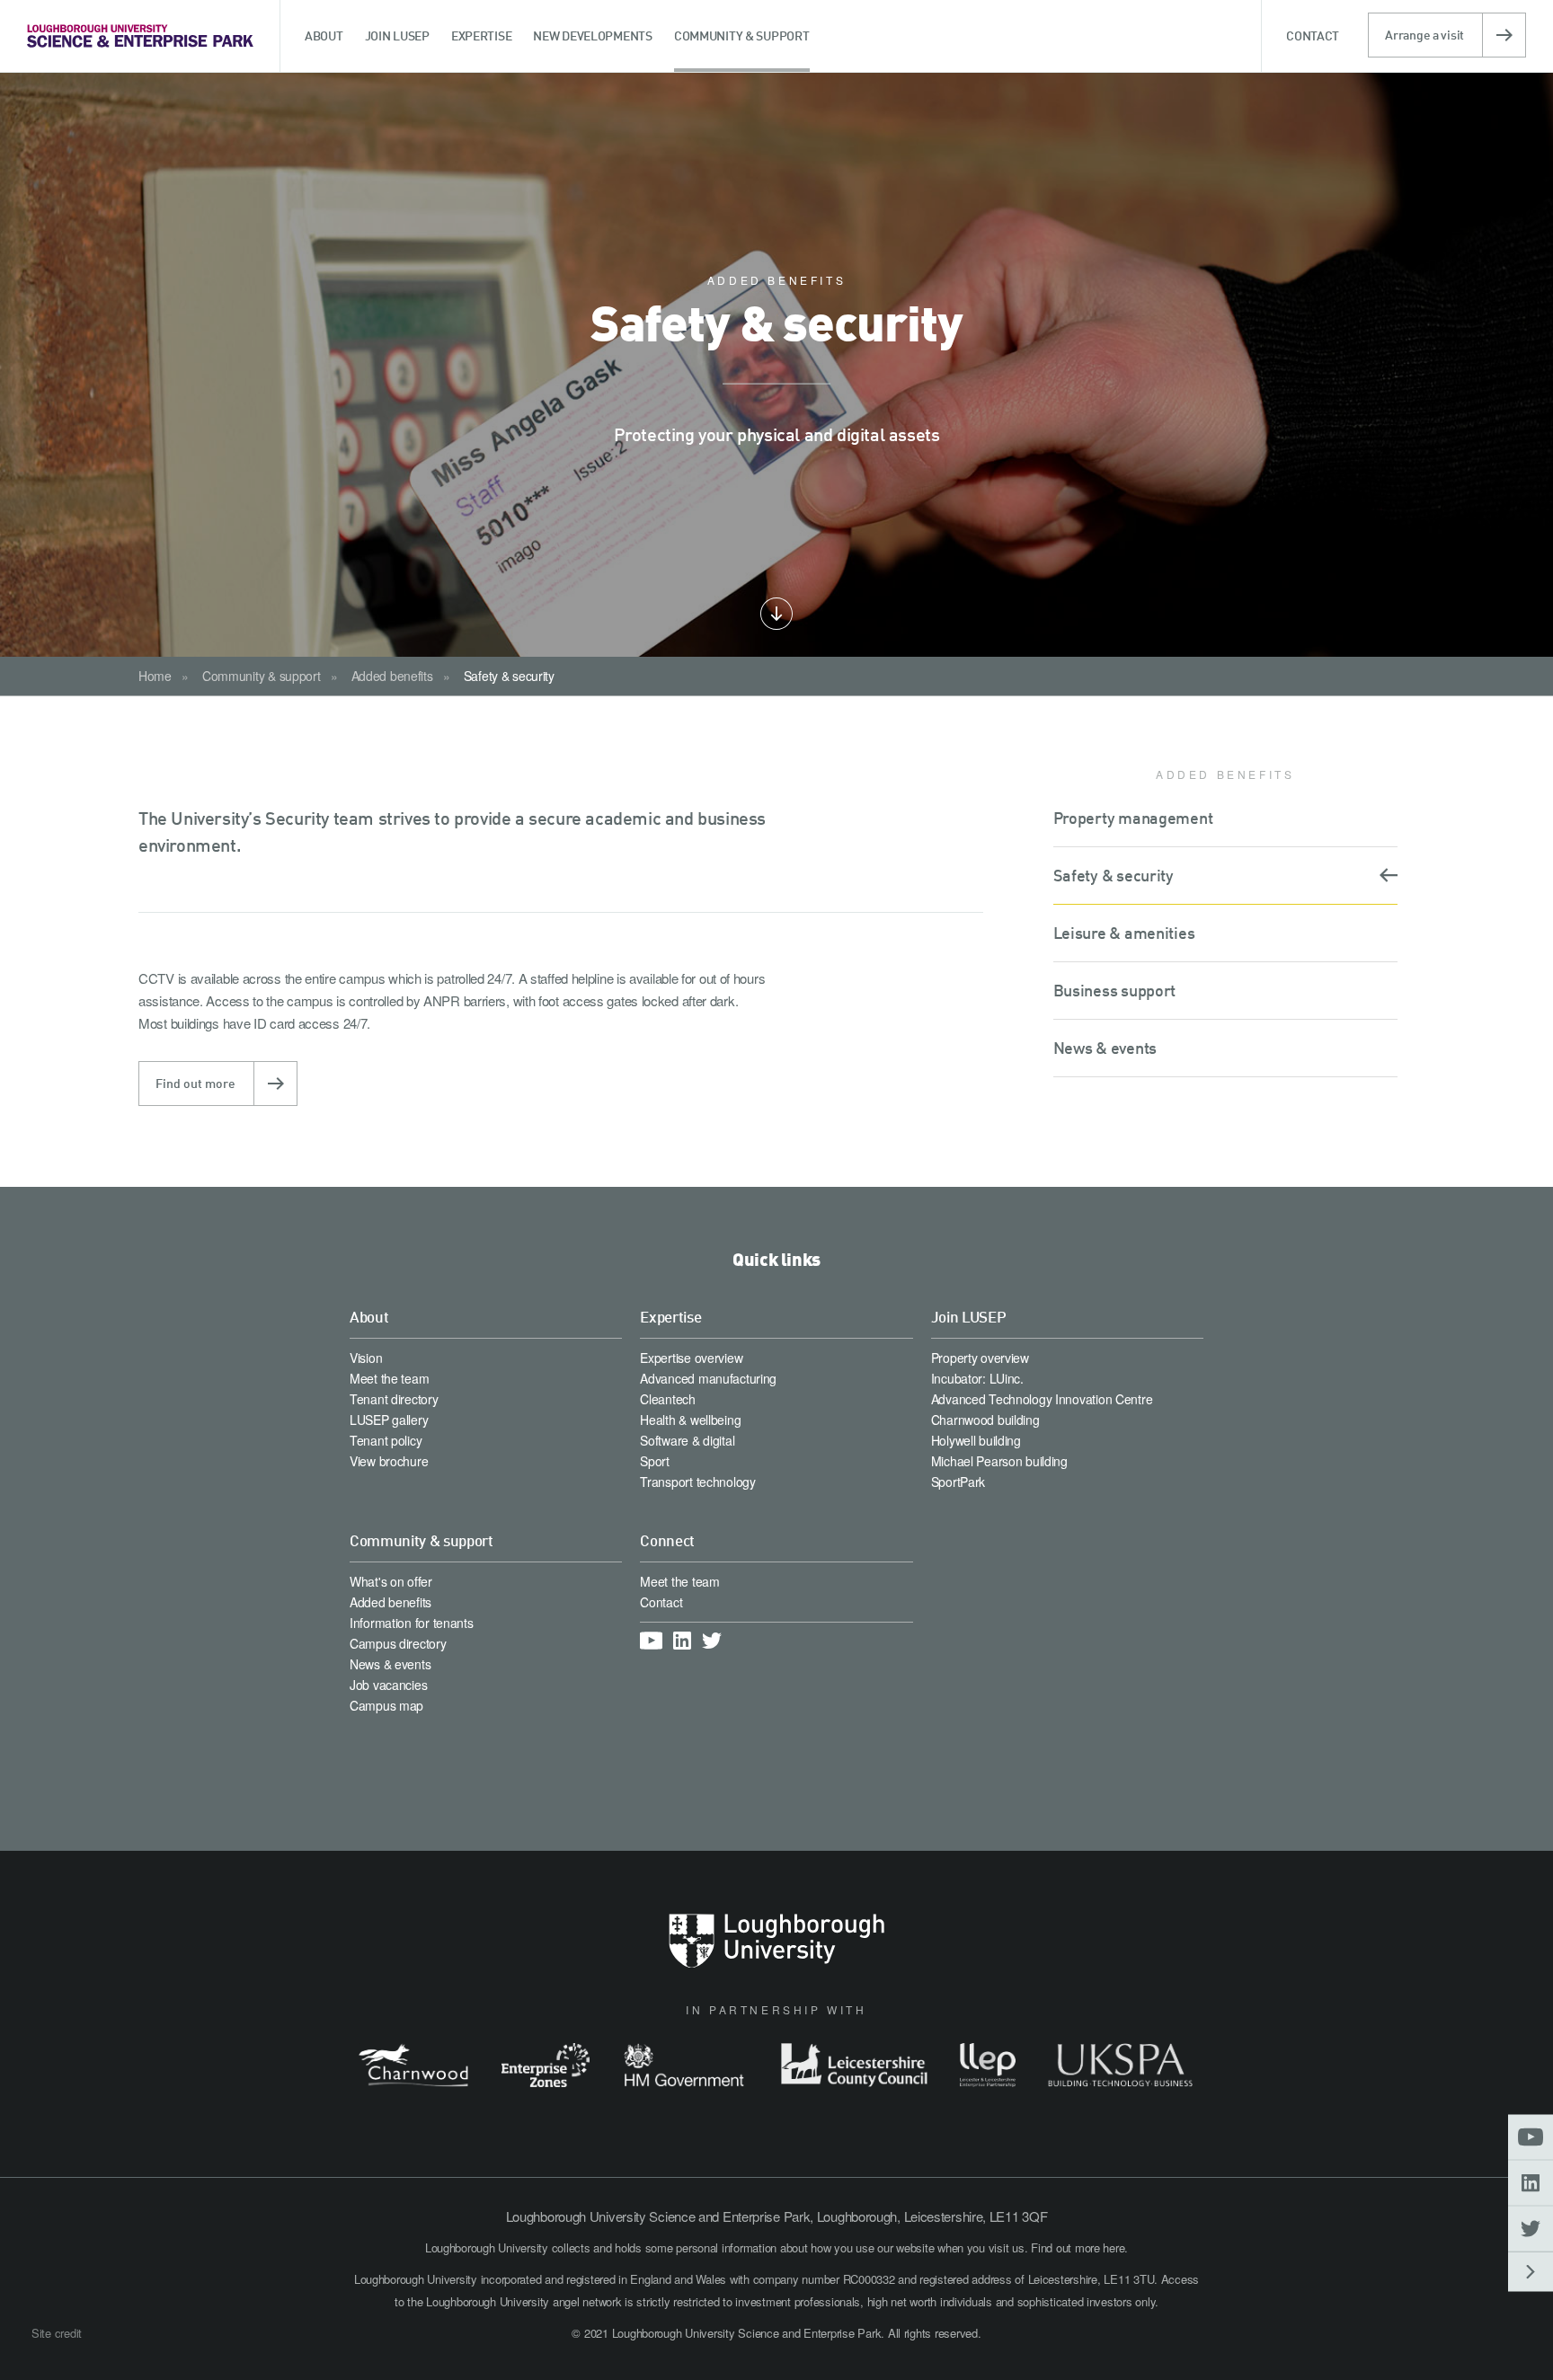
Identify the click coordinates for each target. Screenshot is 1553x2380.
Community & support (262, 676)
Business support (1115, 990)
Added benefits (392, 676)
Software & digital (687, 1440)
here (1114, 2247)
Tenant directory (394, 1399)
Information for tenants (412, 1623)
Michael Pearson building (999, 1461)
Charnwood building (985, 1420)
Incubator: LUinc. (977, 1378)
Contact (661, 1602)
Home (155, 676)
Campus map (386, 1705)
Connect (667, 1540)
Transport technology (697, 1482)
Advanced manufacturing (708, 1378)
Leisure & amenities (1124, 933)
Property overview (980, 1358)
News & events (1105, 1048)
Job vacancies (388, 1685)
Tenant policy (386, 1440)
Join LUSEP (969, 1317)
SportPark (958, 1482)
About (369, 1317)
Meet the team (389, 1378)
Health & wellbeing (690, 1420)
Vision (366, 1358)
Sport (655, 1461)
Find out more (195, 1083)
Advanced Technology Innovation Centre (1042, 1399)
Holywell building (976, 1440)
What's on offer (391, 1581)
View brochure (389, 1461)
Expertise (670, 1317)
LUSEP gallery (389, 1420)
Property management (1133, 818)
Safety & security (509, 676)
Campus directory (398, 1643)
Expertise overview (691, 1358)
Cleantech (667, 1399)
